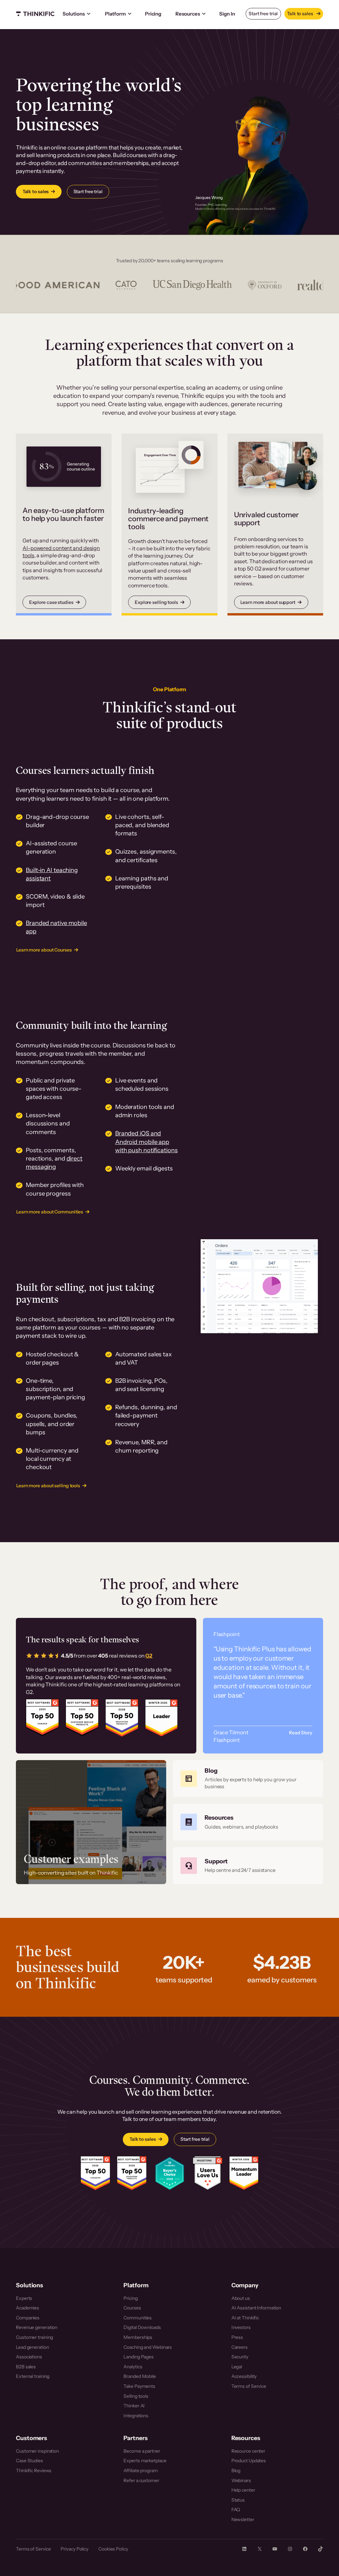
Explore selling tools (156, 602)
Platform (115, 14)
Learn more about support (268, 602)
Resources (188, 14)
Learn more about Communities (50, 1212)
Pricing (153, 14)
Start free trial (263, 14)
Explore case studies (51, 602)
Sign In (227, 14)
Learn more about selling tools (48, 1486)
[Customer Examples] (91, 1822)
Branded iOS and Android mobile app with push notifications (146, 1142)
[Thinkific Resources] (248, 1822)
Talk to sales (301, 14)
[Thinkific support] (248, 1866)
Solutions (74, 14)
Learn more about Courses (44, 950)
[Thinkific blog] (248, 1779)
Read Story (301, 1733)
